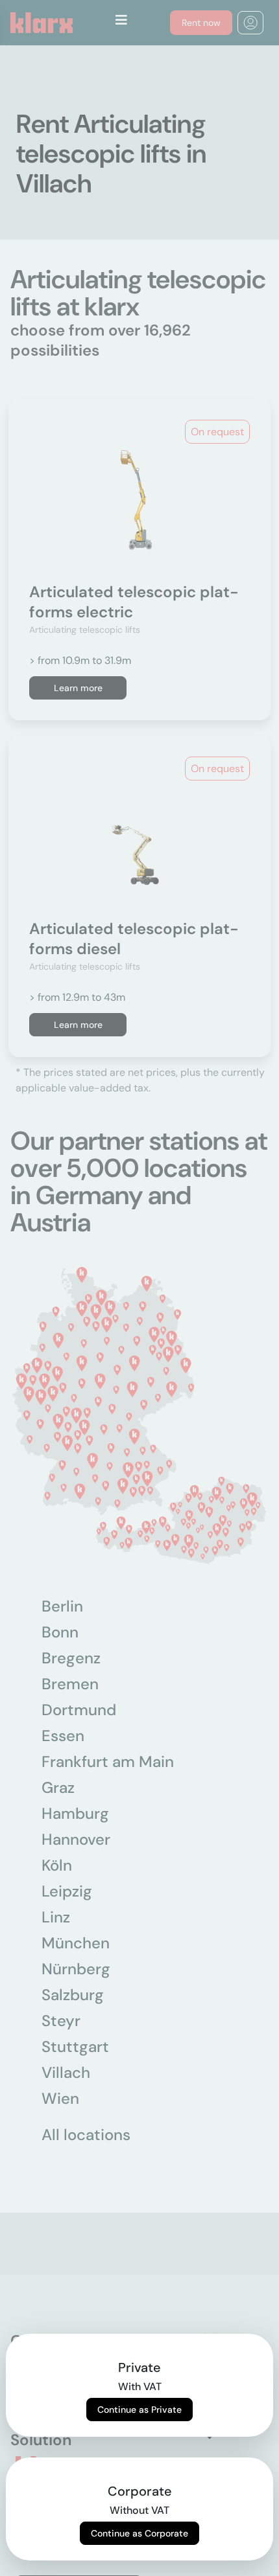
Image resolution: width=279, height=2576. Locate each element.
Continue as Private (139, 2410)
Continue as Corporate (139, 2533)
